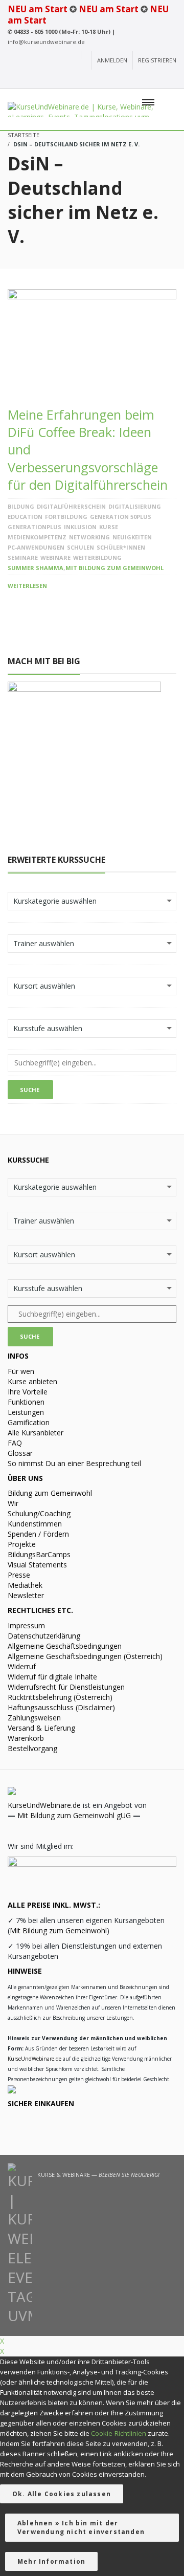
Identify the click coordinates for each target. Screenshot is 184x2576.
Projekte (22, 1544)
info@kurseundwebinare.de (46, 42)
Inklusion (80, 527)
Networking (89, 537)
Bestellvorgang (32, 1748)
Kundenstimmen (35, 1524)
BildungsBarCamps (39, 1554)
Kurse (109, 527)
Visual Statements (37, 1565)
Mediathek (25, 1585)
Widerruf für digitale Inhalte (52, 1677)
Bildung (21, 506)
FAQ (15, 1443)
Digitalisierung (135, 506)
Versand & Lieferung (41, 1728)
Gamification (29, 1422)
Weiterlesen (27, 586)
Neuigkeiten (132, 537)
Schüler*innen (121, 547)
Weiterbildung (97, 558)
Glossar (20, 1453)
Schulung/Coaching (39, 1513)
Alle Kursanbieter (36, 1433)
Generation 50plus (121, 517)
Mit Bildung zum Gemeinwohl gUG (74, 1815)
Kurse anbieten (32, 1381)
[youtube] (98, 79)
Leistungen (26, 1412)
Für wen (21, 1371)
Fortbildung (66, 517)
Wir (13, 1503)
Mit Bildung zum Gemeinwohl (114, 568)
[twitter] (153, 79)
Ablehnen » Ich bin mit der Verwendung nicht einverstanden (81, 2527)
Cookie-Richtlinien (119, 2433)
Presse (19, 1575)
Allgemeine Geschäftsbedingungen (65, 1646)
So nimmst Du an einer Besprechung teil (74, 1463)
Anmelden (112, 60)
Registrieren (157, 60)
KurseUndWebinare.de (44, 1805)
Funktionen (26, 1402)
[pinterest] (170, 79)
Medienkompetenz (37, 537)
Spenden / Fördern (38, 1534)
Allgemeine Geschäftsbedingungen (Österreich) (85, 1656)
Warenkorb (26, 1738)
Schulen (80, 547)
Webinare (55, 558)
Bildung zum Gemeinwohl (50, 1493)
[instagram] (115, 79)
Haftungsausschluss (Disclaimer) (61, 1707)
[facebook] (134, 79)
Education (25, 517)
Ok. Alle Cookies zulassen (62, 2494)
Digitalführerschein (71, 506)
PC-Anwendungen (36, 547)
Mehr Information (51, 2561)
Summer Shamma (36, 568)
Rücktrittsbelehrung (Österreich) (60, 1697)
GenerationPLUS (34, 527)
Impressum (26, 1625)
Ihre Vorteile (28, 1392)
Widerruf (22, 1666)
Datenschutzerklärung (44, 1636)
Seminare (23, 558)
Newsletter (26, 1595)
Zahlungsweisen (34, 1718)
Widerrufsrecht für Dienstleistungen (66, 1687)
